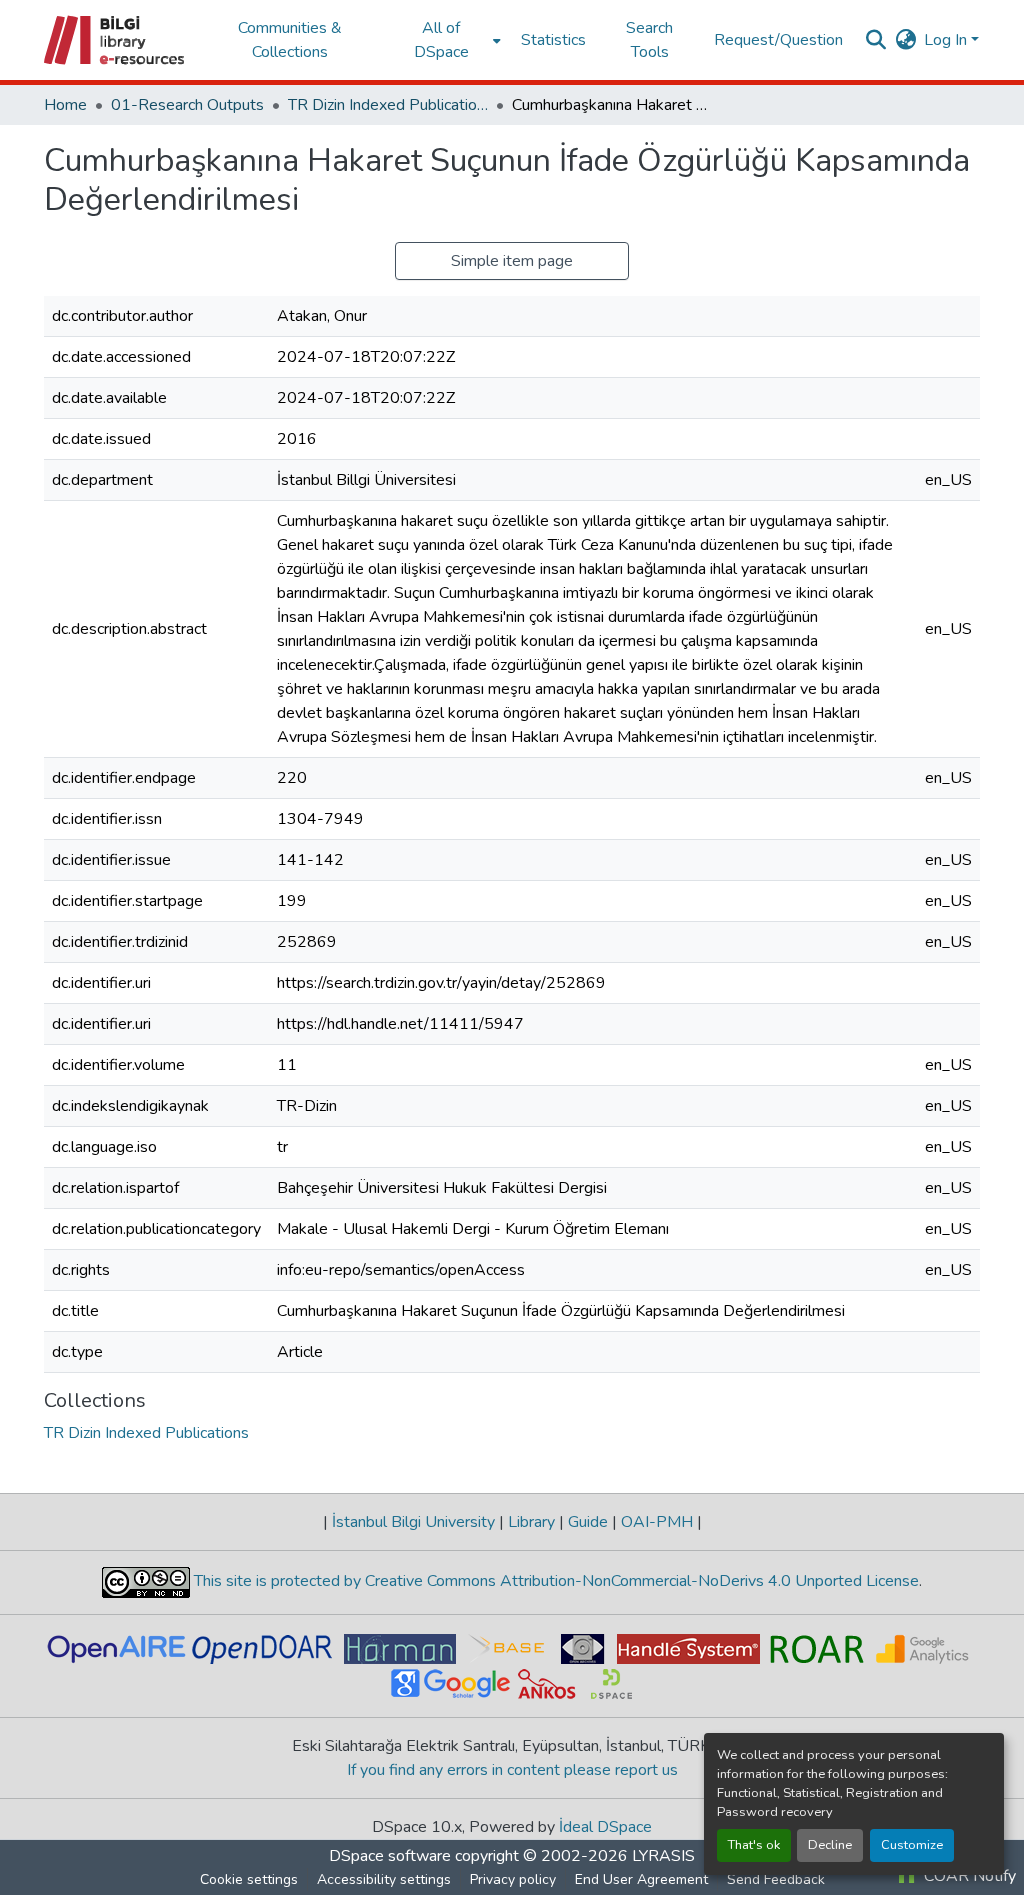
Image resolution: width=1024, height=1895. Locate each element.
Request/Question (778, 40)
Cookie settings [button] (249, 1879)
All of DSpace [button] (441, 40)
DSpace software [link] (390, 1856)
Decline (830, 1845)
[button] (115, 40)
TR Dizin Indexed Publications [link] (388, 105)
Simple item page (512, 261)
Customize (912, 1845)
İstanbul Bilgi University (413, 1522)
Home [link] (65, 105)
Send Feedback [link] (776, 1879)
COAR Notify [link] (968, 1876)
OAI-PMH (657, 1522)
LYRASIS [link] (663, 1856)
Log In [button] (947, 40)
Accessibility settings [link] (384, 1879)
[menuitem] (447, 40)
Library (531, 1522)
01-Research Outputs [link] (187, 105)
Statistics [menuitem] (553, 40)
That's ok (754, 1845)
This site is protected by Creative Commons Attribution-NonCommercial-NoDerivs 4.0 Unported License (554, 1581)
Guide (588, 1522)
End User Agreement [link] (641, 1879)
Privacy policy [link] (513, 1879)
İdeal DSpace (605, 1827)
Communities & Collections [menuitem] (290, 40)
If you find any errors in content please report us (512, 1770)
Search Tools (649, 40)
